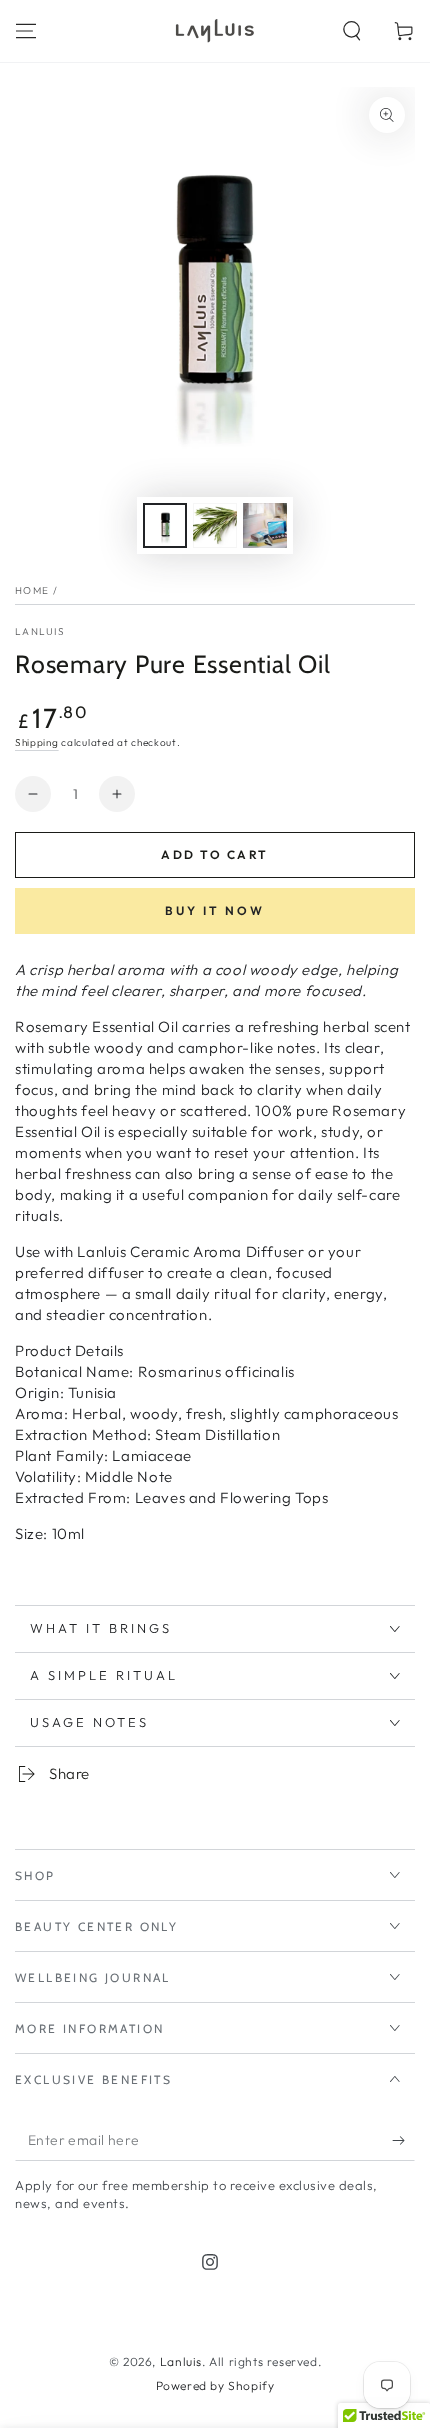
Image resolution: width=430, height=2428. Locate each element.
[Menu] (26, 31)
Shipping (37, 742)
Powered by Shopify (215, 2385)
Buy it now (215, 910)
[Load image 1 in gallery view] (165, 525)
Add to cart (214, 854)
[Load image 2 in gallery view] (215, 525)
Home (32, 590)
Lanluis (40, 631)
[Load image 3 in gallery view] (265, 525)
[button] (352, 31)
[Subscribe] (403, 2141)
